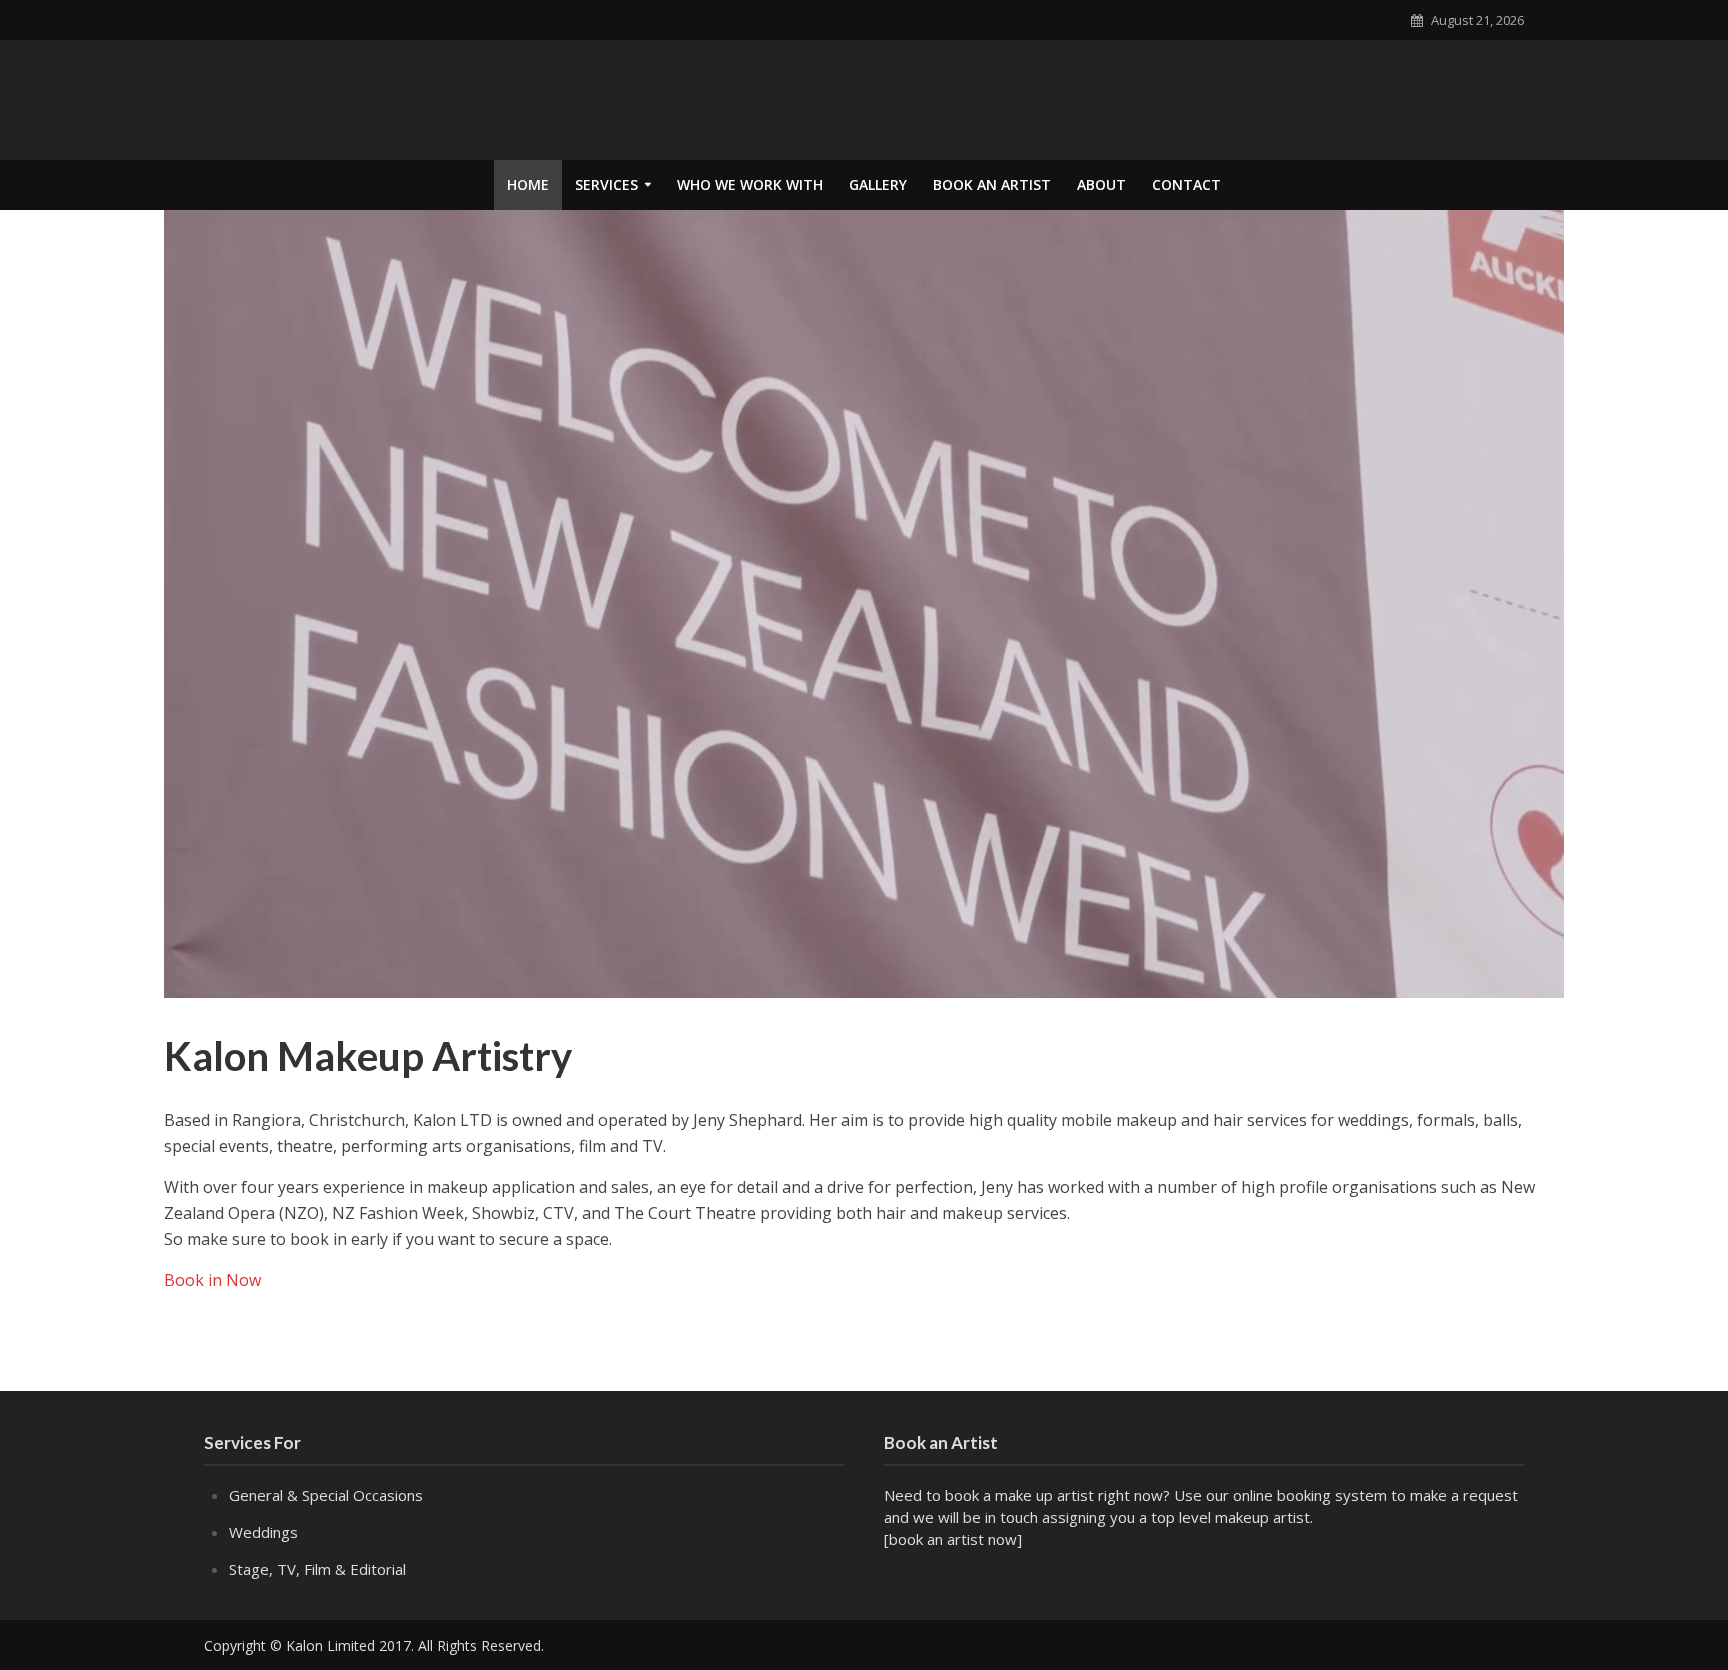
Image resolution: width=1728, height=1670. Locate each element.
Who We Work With (750, 184)
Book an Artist (992, 184)
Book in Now (212, 1280)
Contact (1186, 184)
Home (528, 184)
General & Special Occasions (326, 1495)
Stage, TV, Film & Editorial (317, 1569)
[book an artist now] (953, 1539)
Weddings (263, 1532)
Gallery (878, 184)
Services (606, 184)
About (1101, 184)
